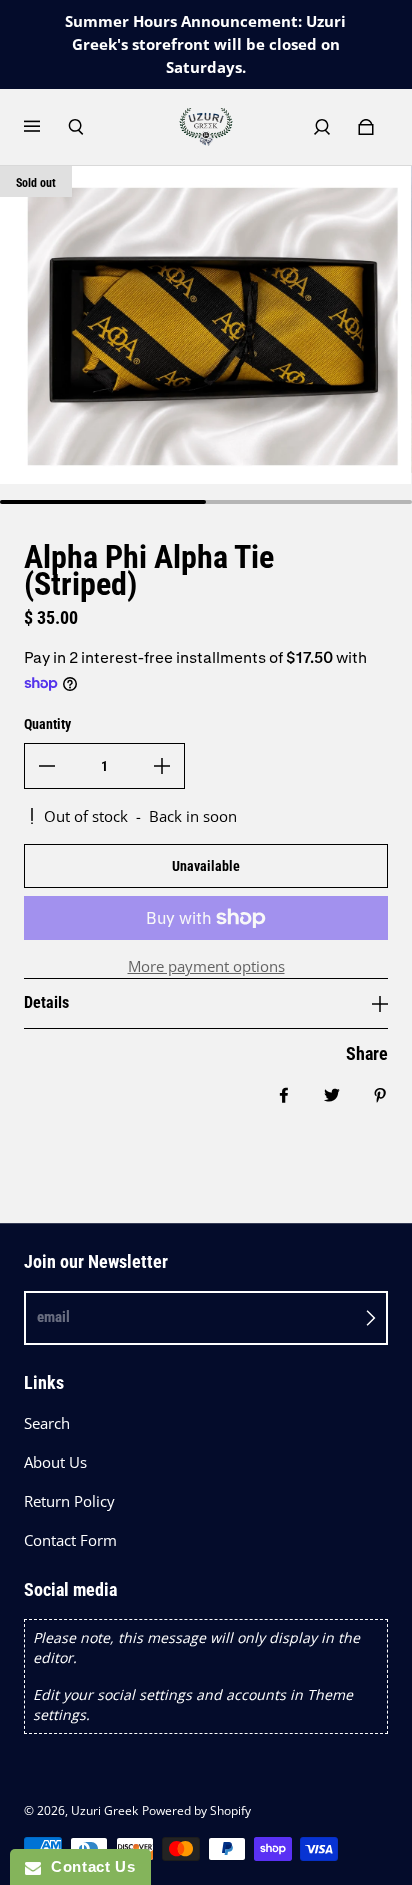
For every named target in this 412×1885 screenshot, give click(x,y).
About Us (55, 1462)
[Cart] (366, 127)
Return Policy (69, 1501)
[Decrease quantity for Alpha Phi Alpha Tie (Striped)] (47, 766)
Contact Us (88, 1866)
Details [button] (46, 1002)
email (53, 1317)
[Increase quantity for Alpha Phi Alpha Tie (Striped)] (162, 766)
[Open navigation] (46, 127)
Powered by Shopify (196, 1810)
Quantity (47, 724)
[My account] (322, 127)
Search (47, 1423)
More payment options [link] (206, 966)
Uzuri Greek (104, 1810)
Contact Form (70, 1540)
